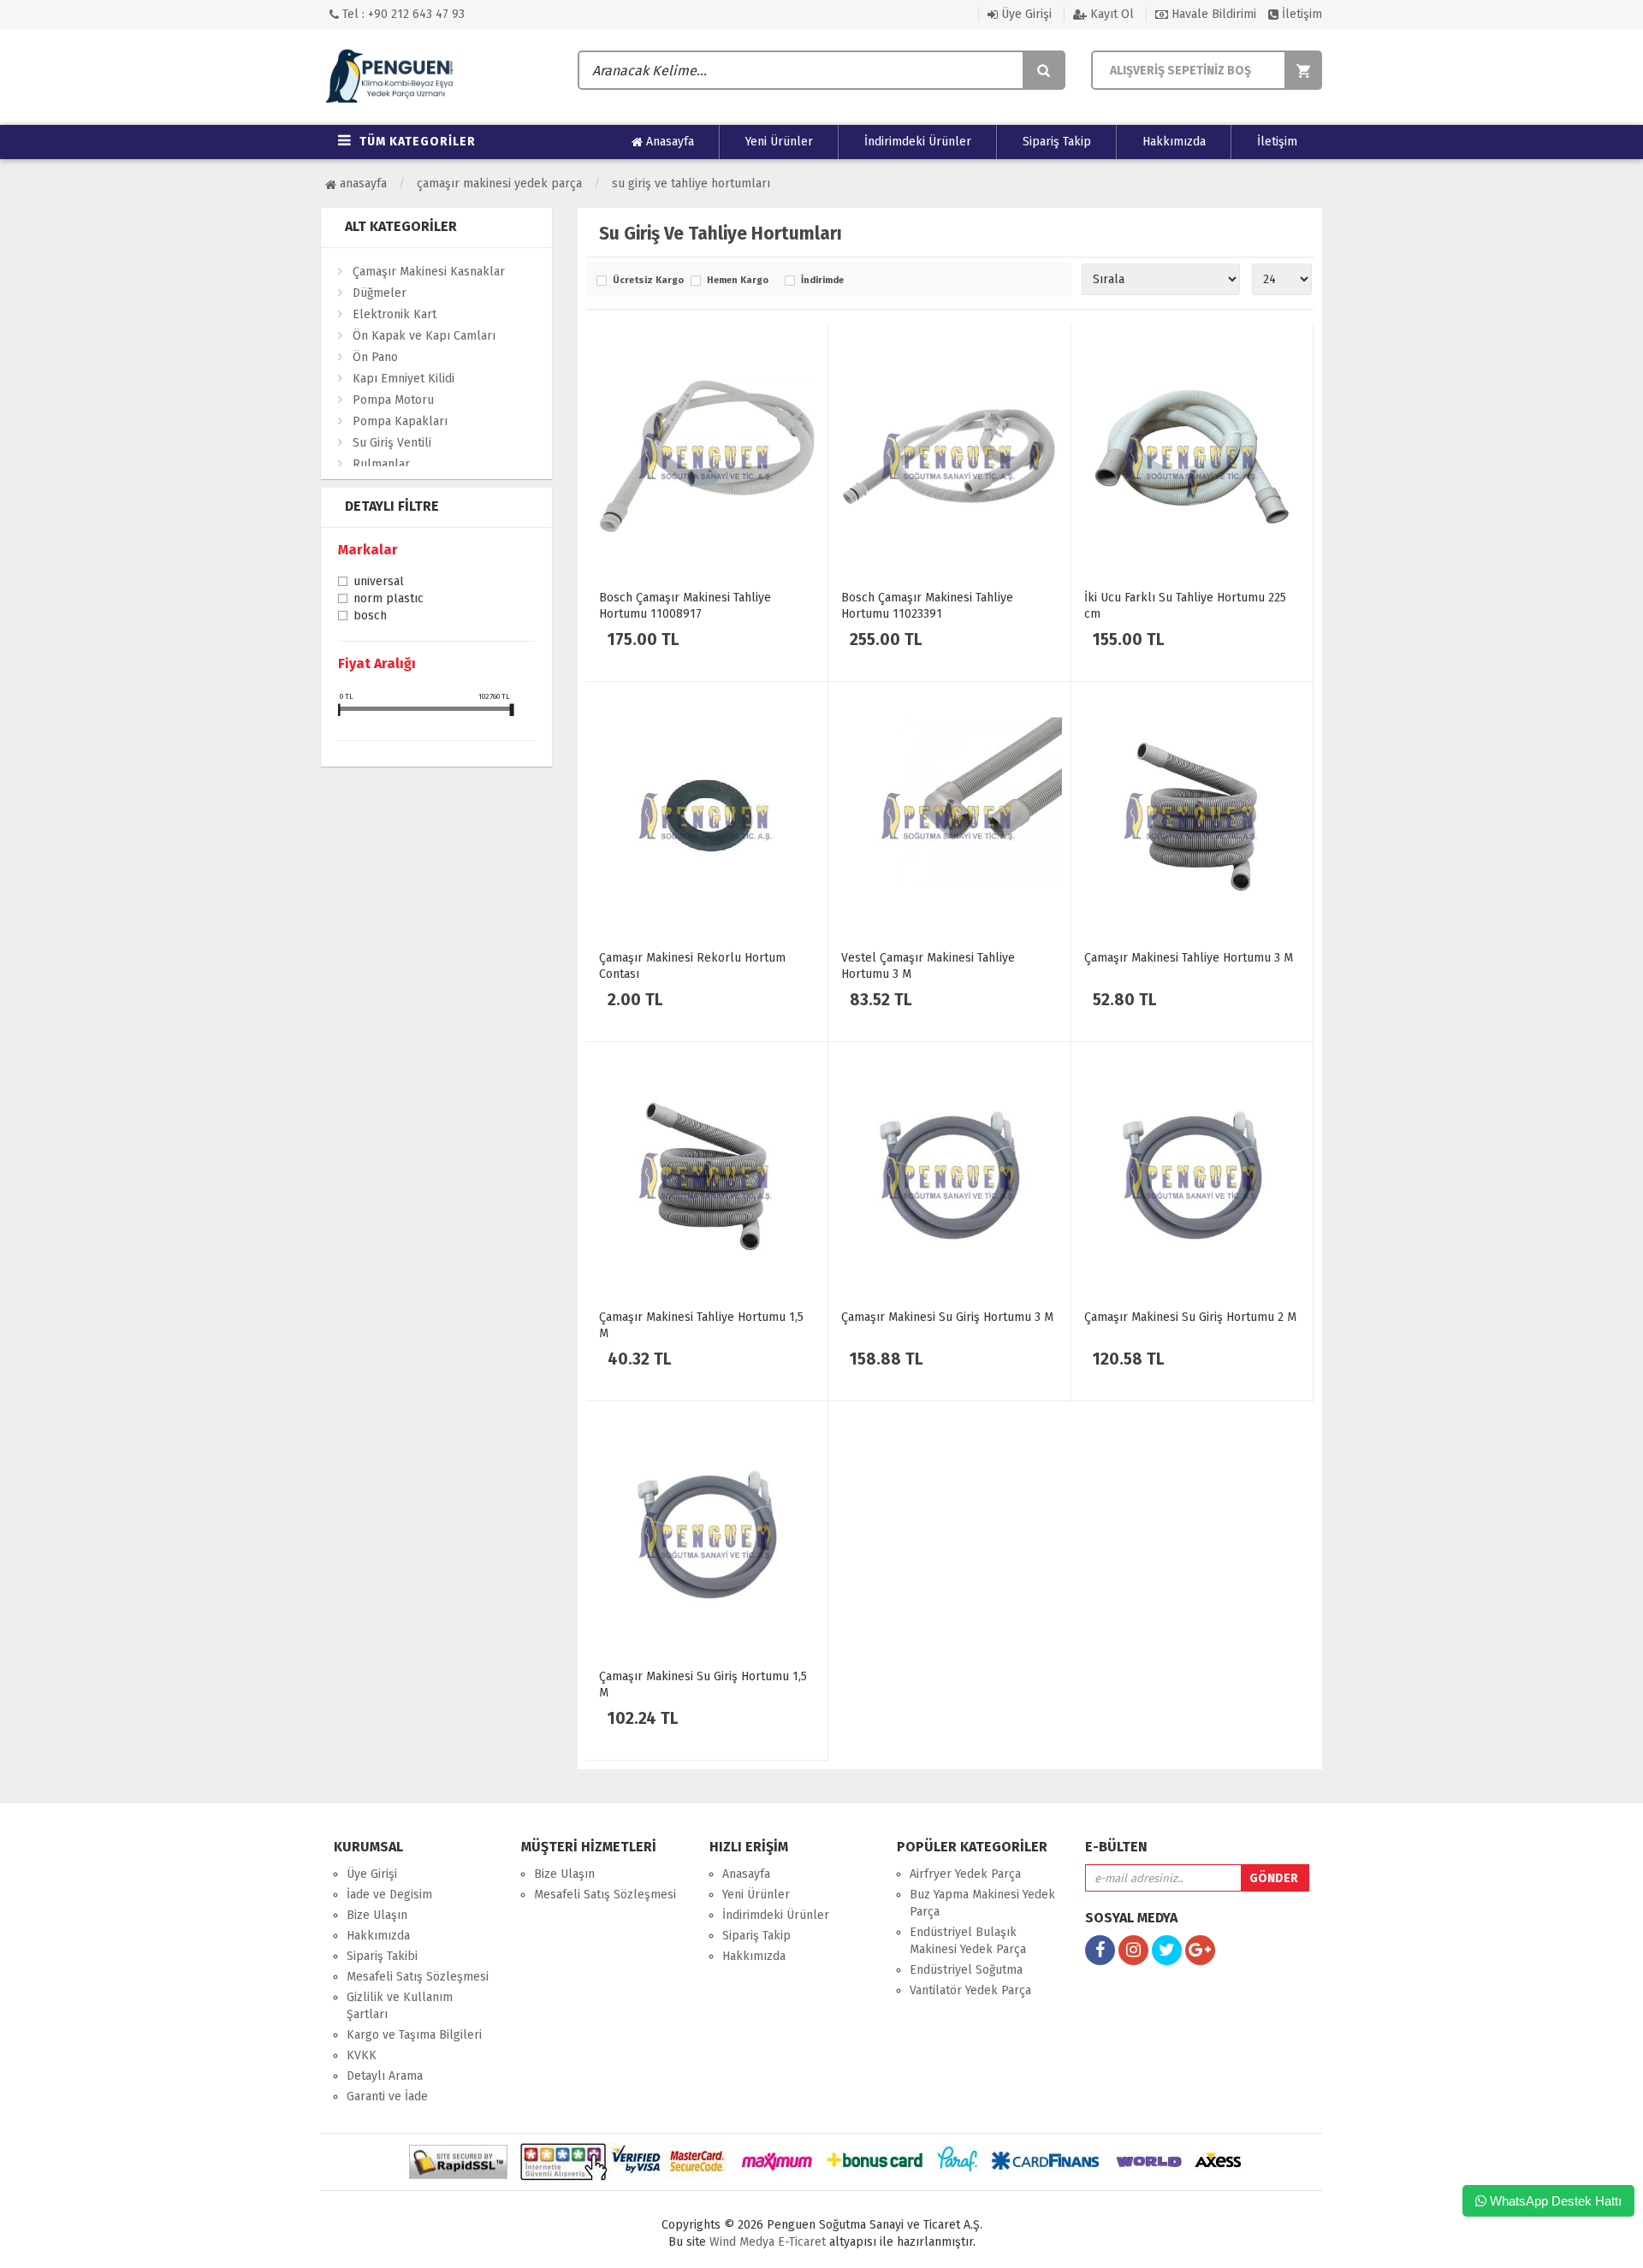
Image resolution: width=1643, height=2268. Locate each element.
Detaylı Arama (385, 2076)
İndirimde (822, 281)
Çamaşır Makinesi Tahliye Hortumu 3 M (1189, 958)
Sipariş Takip (1057, 142)
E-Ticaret (800, 2242)
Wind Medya (742, 2242)
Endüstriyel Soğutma (966, 1970)
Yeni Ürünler (779, 142)
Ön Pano (375, 357)
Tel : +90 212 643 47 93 (402, 14)
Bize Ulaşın (377, 1915)
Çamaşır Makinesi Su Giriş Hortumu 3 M (947, 1317)
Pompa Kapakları (400, 421)
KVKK (362, 2055)
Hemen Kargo (738, 281)
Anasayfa (668, 142)
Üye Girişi (1025, 14)
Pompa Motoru (393, 400)
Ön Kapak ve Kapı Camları (424, 336)
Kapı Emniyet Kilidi (403, 379)
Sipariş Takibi (382, 1956)
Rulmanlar (381, 464)
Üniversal (379, 583)
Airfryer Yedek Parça (965, 1874)
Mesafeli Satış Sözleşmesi (418, 1977)
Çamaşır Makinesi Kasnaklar (429, 272)
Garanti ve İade (387, 2096)
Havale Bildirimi (1212, 14)
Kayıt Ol (1110, 14)
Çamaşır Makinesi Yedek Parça (499, 184)
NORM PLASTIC (389, 600)
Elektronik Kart (394, 314)
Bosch (370, 617)
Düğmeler (380, 293)
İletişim (1300, 14)
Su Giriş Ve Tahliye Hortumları (691, 184)
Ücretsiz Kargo (647, 281)
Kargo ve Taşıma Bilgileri (414, 2035)
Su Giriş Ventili (392, 443)
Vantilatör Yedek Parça (970, 1990)
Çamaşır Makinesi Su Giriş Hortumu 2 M (1190, 1317)
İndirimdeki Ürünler (918, 142)
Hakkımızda (1174, 142)
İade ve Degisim (389, 1895)
